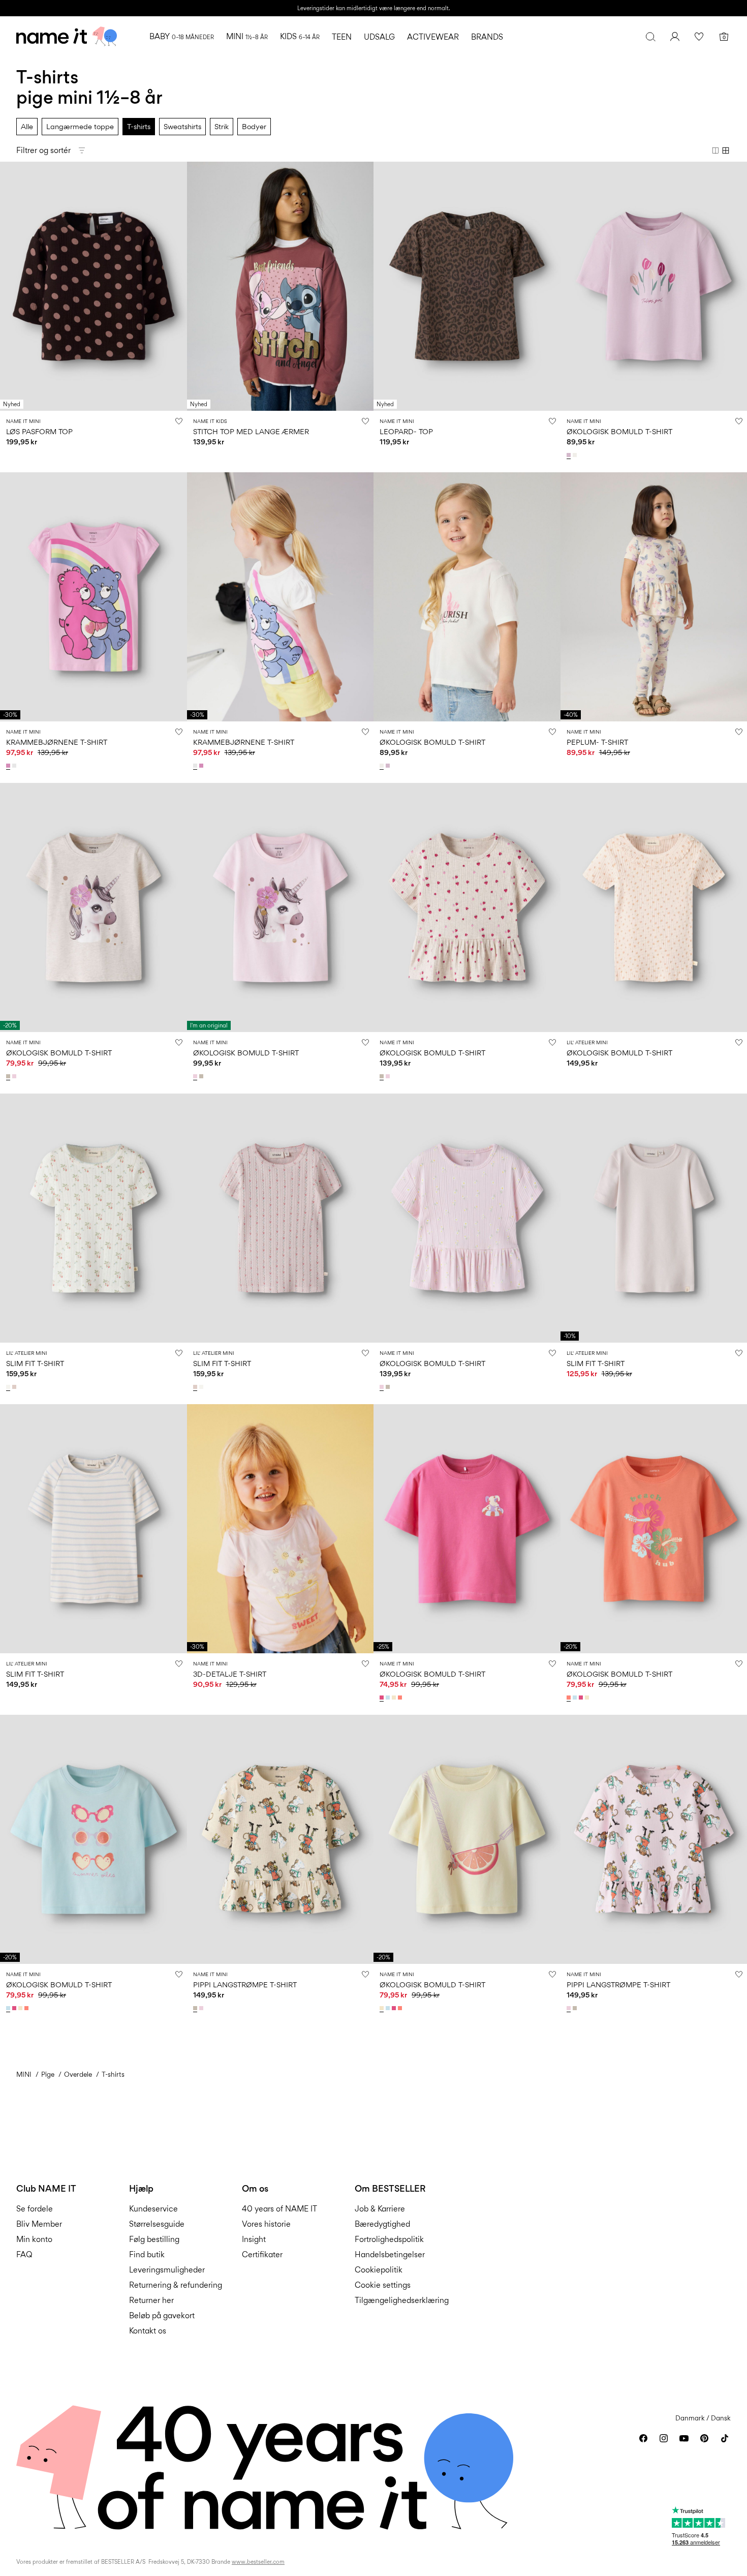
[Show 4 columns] (726, 150)
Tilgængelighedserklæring (402, 2300)
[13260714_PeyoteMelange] (196, 2008)
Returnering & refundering (176, 2285)
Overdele (78, 2074)
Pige (48, 2074)
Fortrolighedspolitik (389, 2239)
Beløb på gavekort (162, 2315)
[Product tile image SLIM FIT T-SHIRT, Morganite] (281, 1218)
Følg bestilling (154, 2239)
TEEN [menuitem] (342, 37)
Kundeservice (153, 2209)
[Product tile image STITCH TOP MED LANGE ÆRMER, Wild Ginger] (281, 286)
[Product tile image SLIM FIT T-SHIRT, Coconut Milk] (94, 1218)
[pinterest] (704, 2438)
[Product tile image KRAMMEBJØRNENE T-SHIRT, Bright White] (281, 597)
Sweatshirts (182, 126)
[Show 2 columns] (715, 150)
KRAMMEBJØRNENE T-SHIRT (57, 742)
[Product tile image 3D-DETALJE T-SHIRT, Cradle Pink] (281, 1529)
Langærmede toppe (80, 126)
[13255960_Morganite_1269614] (15, 1387)
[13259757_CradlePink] (15, 1076)
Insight (254, 2239)
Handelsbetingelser (390, 2254)
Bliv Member (39, 2224)
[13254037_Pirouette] (9, 766)
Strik (222, 126)
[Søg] (650, 37)
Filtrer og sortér (43, 150)
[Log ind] (675, 37)
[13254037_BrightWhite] (15, 766)
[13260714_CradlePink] (202, 2008)
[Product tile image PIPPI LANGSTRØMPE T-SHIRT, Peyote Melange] (281, 1839)
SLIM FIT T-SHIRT (35, 1363)
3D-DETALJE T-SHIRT (230, 1674)
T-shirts (139, 126)
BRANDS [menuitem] (487, 37)
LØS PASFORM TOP (39, 431)
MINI (24, 2074)
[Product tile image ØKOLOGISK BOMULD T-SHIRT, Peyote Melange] (94, 907)
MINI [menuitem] (247, 36)
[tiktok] (725, 2438)
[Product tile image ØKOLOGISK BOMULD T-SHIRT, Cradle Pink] (281, 907)
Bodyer (254, 126)
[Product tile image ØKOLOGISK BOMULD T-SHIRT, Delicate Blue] (94, 1839)
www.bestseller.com (258, 2562)
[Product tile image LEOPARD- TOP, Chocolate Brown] (467, 286)
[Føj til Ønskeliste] (179, 421)
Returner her (151, 2300)
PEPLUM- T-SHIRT (597, 742)
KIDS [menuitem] (300, 36)
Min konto (34, 2239)
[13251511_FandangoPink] (383, 1698)
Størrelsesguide (157, 2224)
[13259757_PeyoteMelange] (9, 1076)
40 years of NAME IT (279, 2209)
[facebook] (643, 2438)
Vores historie (266, 2224)
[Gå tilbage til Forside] (67, 37)
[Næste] (178, 286)
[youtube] (684, 2438)
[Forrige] (9, 286)
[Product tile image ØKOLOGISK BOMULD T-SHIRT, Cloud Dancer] (467, 597)
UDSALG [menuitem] (379, 37)
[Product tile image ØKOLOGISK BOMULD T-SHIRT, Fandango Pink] (467, 1529)
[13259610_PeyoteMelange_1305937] (383, 1076)
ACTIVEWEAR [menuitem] (433, 37)
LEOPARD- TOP (406, 431)
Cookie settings (383, 2285)
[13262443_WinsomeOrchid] (570, 455)
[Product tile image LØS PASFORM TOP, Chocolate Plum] (94, 286)
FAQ (24, 2254)
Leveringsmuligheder (167, 2270)
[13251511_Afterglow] (395, 1698)
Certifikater (262, 2254)
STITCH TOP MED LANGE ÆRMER (251, 431)
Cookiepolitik (379, 2270)
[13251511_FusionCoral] (401, 1698)
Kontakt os (148, 2331)
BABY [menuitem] (182, 36)
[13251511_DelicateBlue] (389, 1698)
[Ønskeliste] (699, 37)
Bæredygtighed (382, 2224)
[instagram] (664, 2438)
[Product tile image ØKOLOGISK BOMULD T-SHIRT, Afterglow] (467, 1839)
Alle (27, 126)
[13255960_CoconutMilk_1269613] (9, 1387)
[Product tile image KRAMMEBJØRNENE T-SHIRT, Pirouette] (94, 597)
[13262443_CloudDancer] (576, 455)
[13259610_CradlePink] (389, 1076)
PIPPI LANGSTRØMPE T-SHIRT (245, 1984)
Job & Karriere (380, 2209)
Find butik (147, 2254)
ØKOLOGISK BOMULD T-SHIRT (619, 431)
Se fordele (35, 2209)
